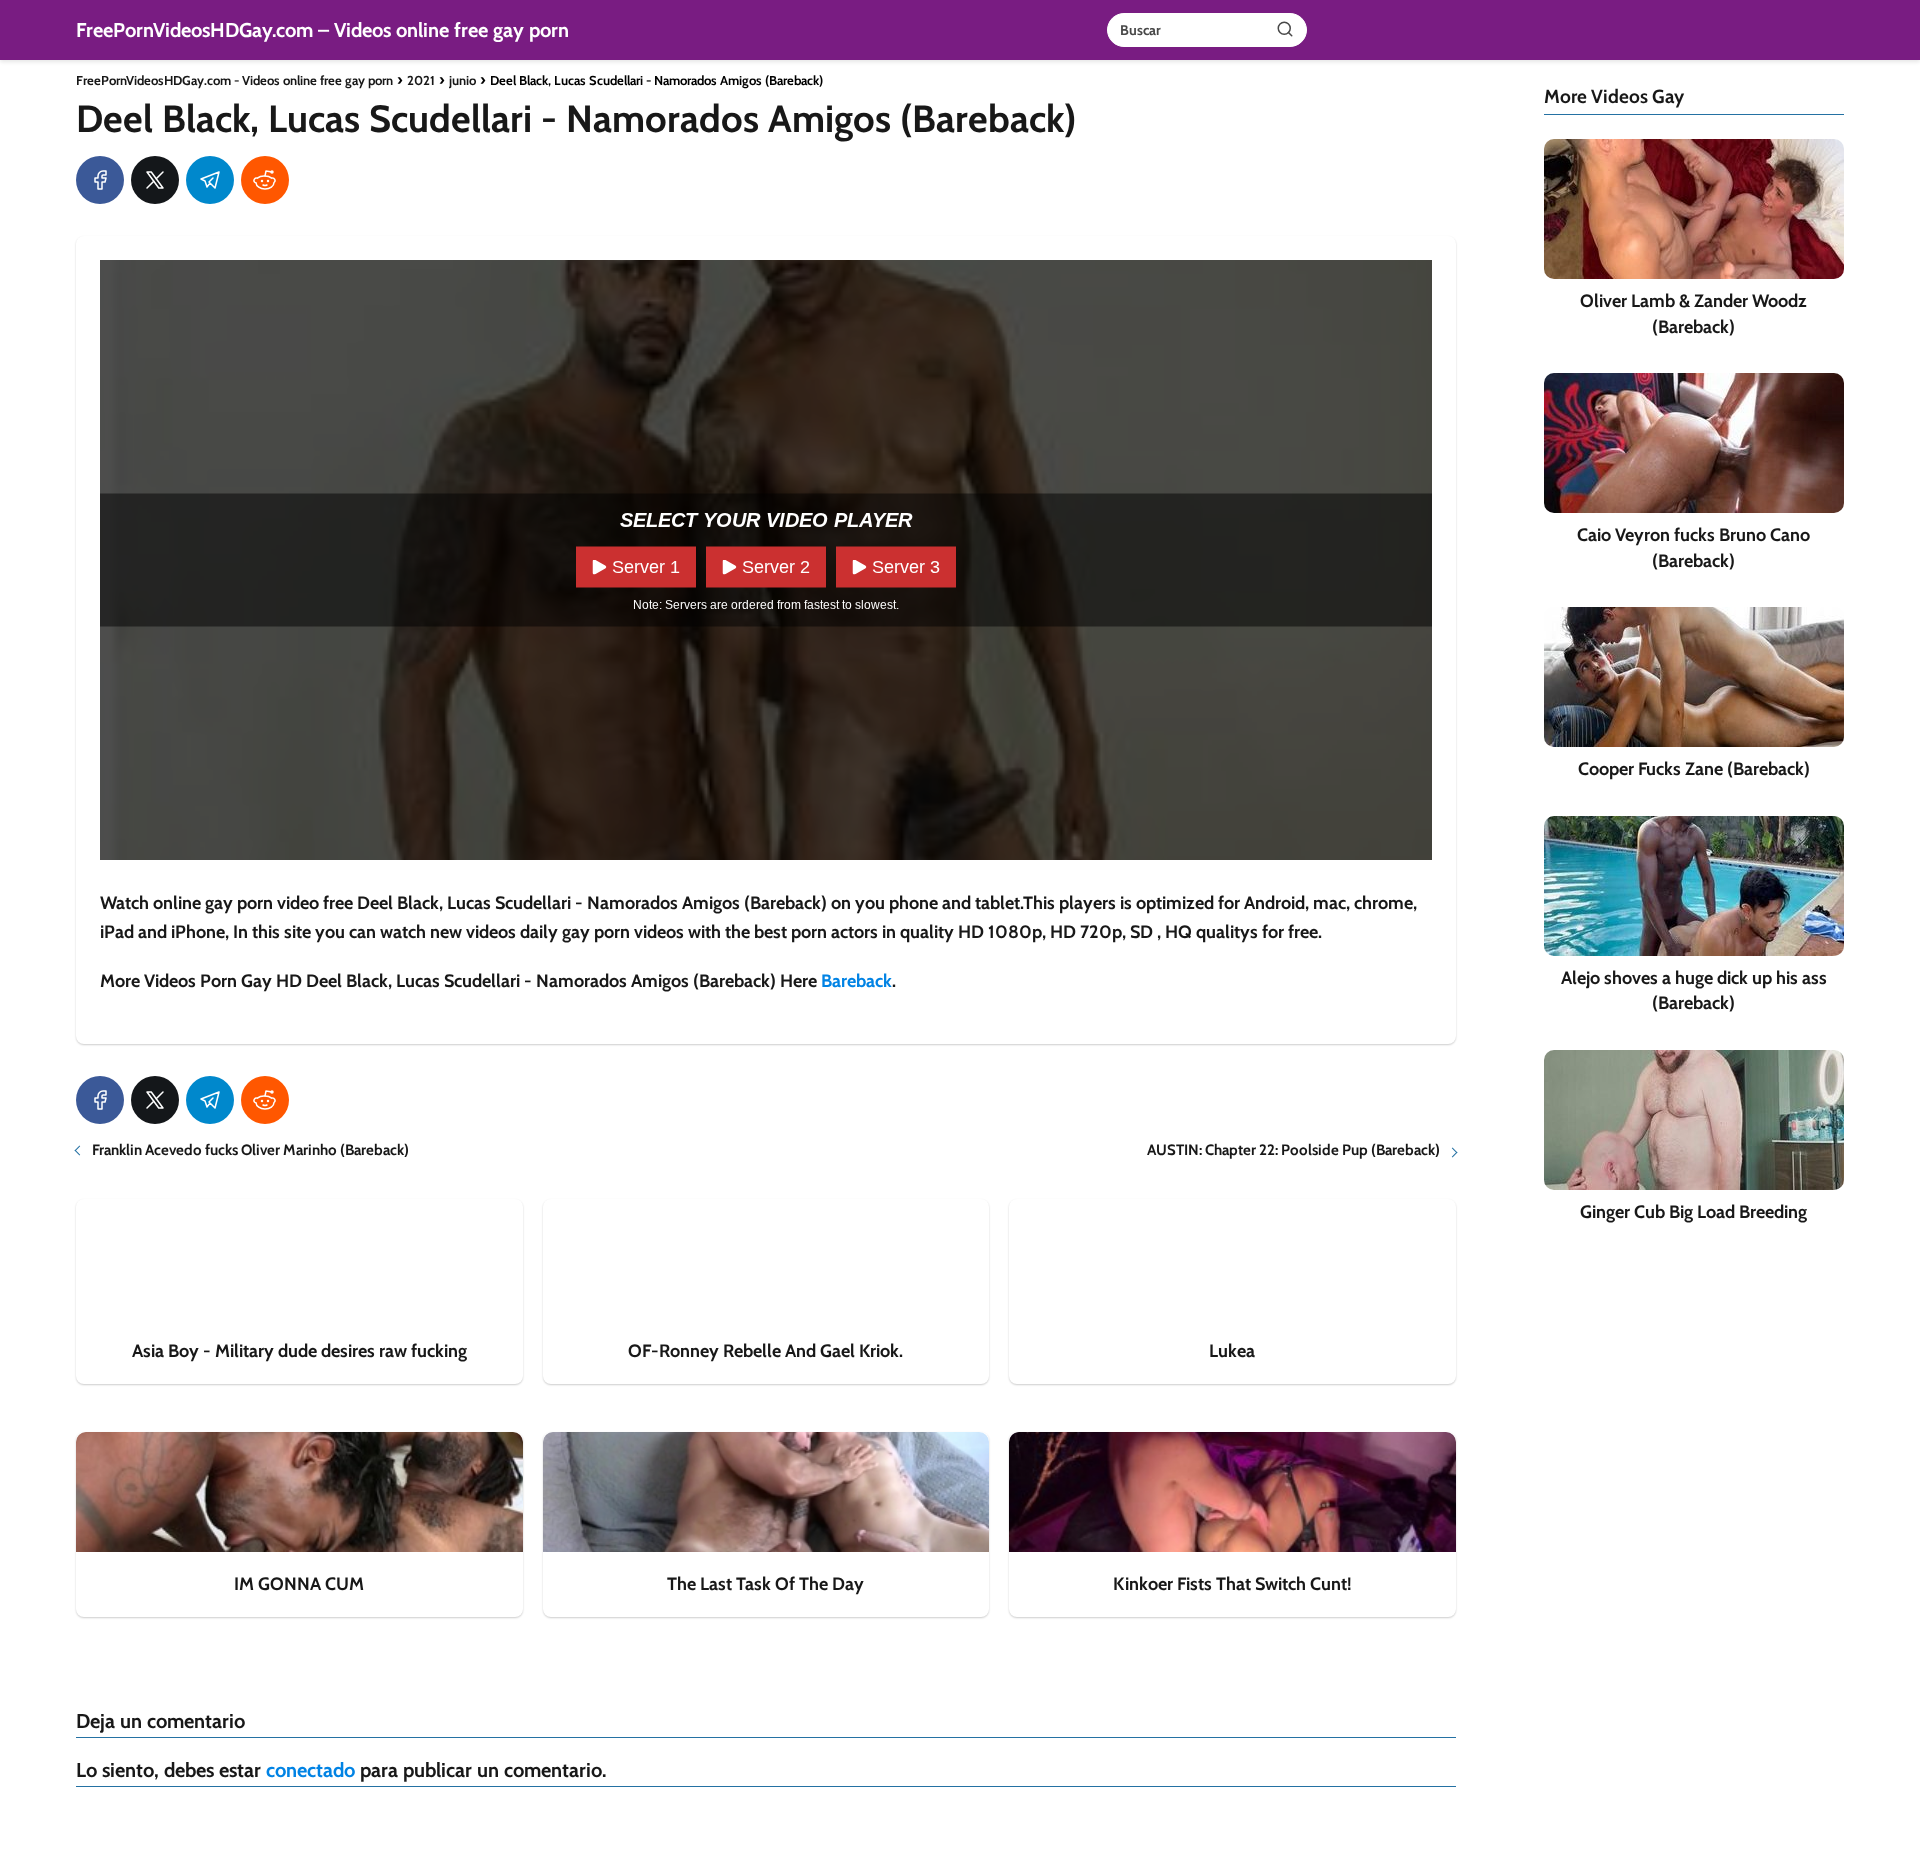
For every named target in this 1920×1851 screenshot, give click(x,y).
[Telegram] (210, 180)
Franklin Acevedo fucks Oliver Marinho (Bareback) (250, 1150)
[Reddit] (265, 180)
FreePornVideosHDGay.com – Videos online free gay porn (322, 30)
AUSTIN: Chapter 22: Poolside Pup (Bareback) (1293, 1150)
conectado (310, 1770)
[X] (155, 180)
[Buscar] (1285, 29)
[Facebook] (100, 180)
